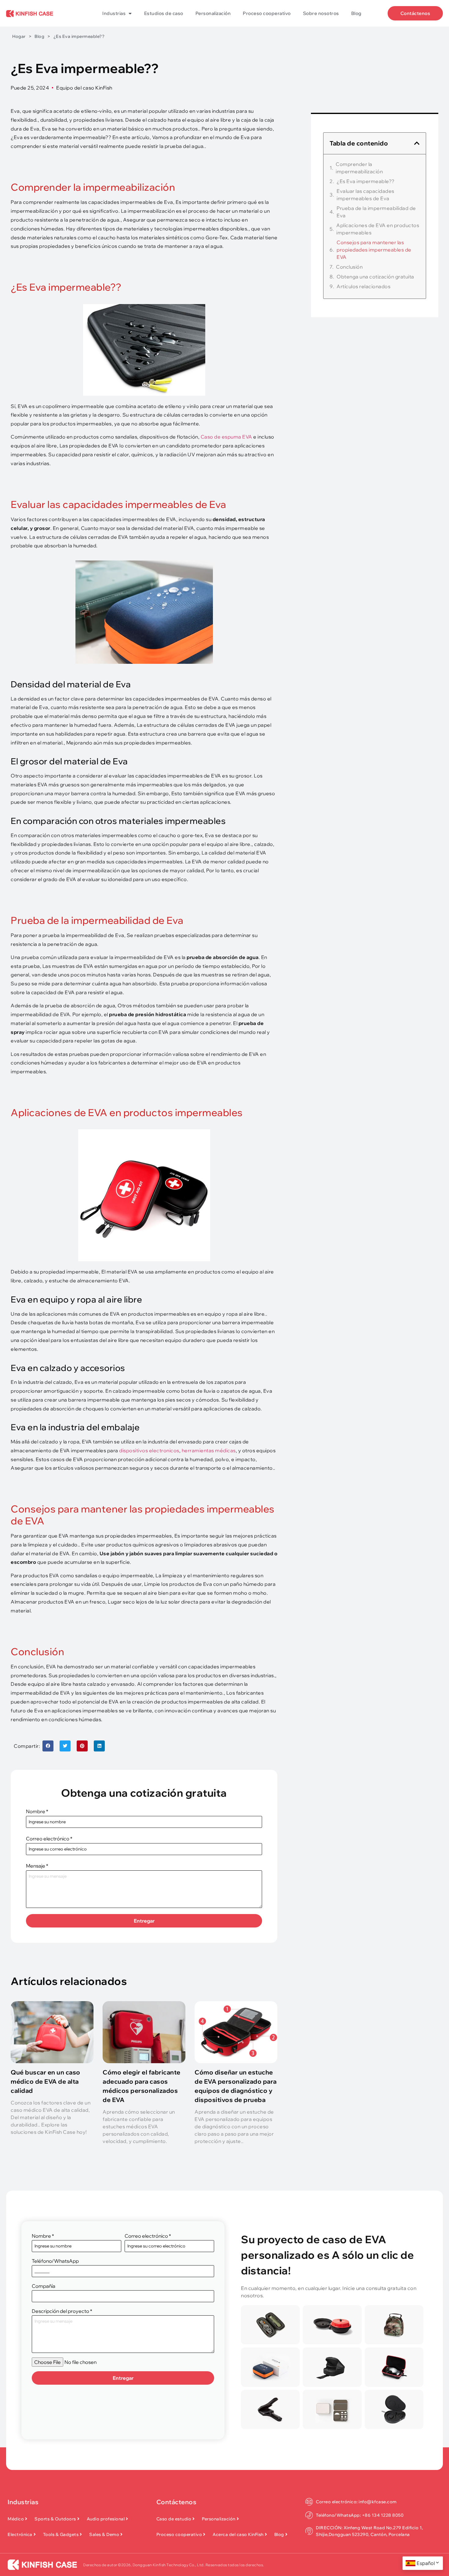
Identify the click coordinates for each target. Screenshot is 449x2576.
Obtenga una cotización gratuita (375, 277)
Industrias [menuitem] (114, 13)
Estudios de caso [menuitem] (164, 13)
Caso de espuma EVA (226, 437)
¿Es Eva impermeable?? (366, 181)
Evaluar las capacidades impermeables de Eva (365, 195)
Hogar (19, 36)
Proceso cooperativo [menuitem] (267, 13)
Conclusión (349, 267)
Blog (39, 36)
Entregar (144, 1921)
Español (426, 2563)
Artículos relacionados (363, 286)
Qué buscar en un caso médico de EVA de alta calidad (46, 2081)
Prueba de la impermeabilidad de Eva (376, 212)
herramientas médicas (209, 1450)
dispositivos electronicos (149, 1450)
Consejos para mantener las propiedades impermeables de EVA (374, 250)
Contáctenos (177, 2502)
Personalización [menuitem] (213, 13)
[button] (48, 1746)
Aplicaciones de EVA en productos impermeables (378, 229)
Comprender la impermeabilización (359, 168)
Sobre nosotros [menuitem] (321, 13)
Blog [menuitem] (356, 13)
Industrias (23, 2502)
